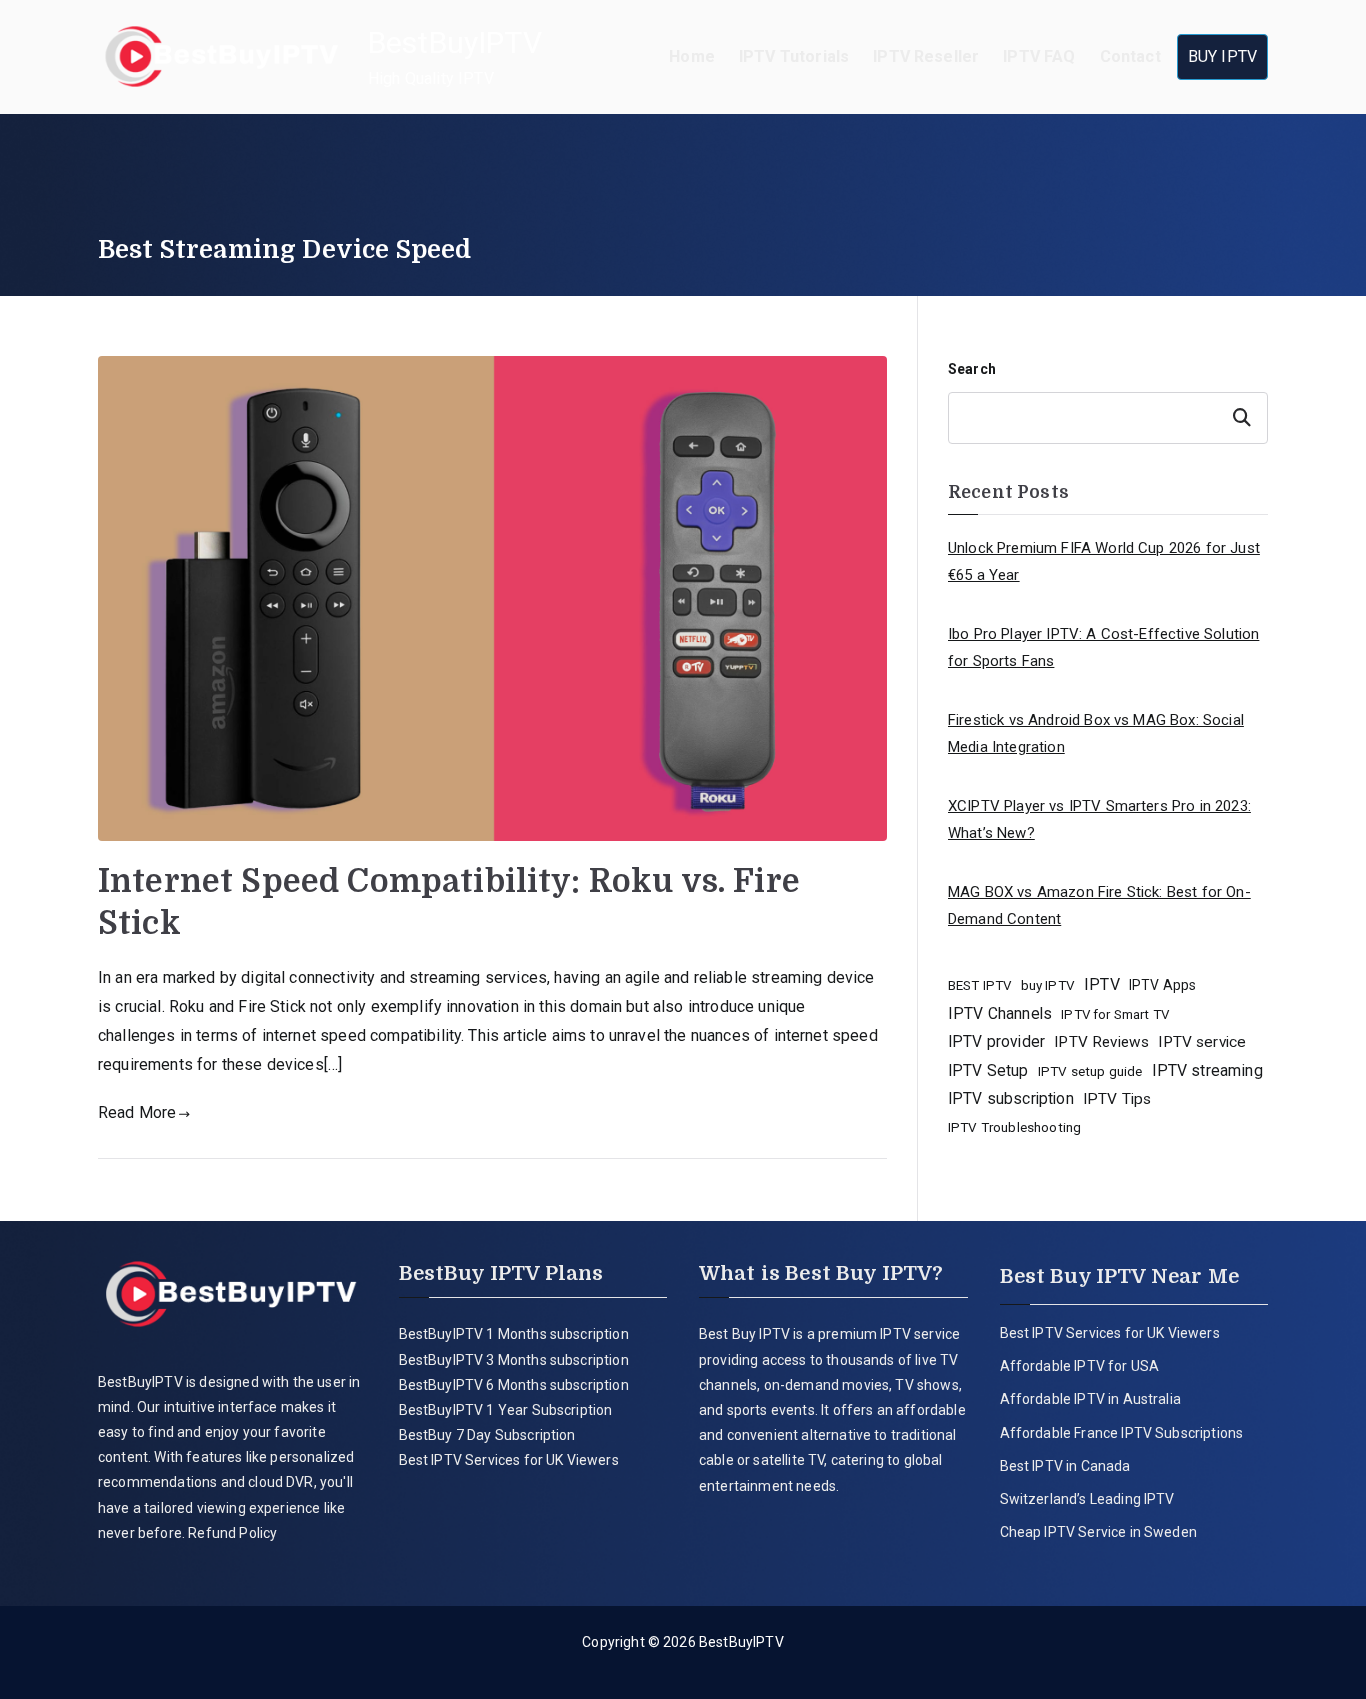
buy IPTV (1048, 985)
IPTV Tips (1117, 1099)
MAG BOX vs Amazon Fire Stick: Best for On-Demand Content (1099, 905)
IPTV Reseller (926, 56)
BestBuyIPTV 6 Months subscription (514, 1385)
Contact (1130, 56)
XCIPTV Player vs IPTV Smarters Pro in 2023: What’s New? (1099, 819)
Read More (137, 1112)
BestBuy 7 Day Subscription (487, 1435)
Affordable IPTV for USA (1080, 1366)
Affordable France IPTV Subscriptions (1122, 1433)
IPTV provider (996, 1041)
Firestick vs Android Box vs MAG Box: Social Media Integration (1096, 733)
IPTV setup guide (1090, 1071)
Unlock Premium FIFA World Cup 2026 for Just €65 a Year (1104, 561)
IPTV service (1202, 1042)
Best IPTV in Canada (1065, 1466)
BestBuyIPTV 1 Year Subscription (506, 1410)
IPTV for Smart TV (1115, 1014)
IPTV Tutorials (794, 56)
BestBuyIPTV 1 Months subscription (514, 1334)
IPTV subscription (1011, 1098)
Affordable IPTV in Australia (1090, 1399)
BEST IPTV (979, 985)
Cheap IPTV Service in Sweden (1098, 1532)
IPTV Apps (1162, 985)
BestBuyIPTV (455, 42)
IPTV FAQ (1039, 56)
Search (972, 369)
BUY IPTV (1222, 56)
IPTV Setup (988, 1070)
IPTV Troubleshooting (1014, 1127)
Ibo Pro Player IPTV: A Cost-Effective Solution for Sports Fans (1103, 647)
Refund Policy (231, 1533)
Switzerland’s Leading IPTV (1089, 1499)
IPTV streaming (1207, 1070)
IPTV (1102, 984)
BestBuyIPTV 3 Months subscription (514, 1360)
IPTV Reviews (1101, 1042)
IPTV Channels (1000, 1013)
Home (692, 56)
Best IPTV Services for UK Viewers (509, 1460)
